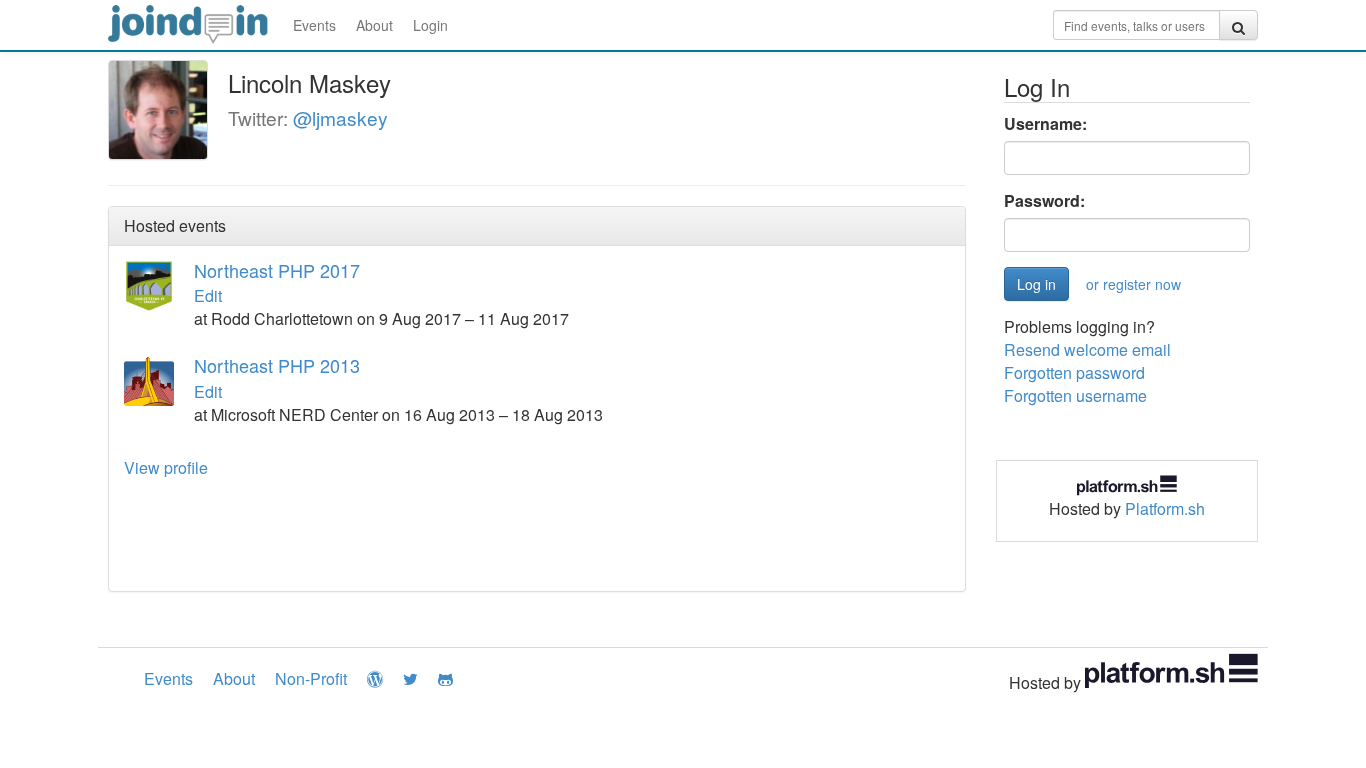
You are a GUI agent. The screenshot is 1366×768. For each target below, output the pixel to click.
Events (314, 25)
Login (430, 25)
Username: (1045, 124)
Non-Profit (311, 678)
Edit (208, 295)
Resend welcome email (1087, 349)
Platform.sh (1165, 508)
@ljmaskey (340, 117)
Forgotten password (1074, 372)
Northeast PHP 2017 (277, 270)
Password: (1044, 201)
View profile (166, 467)
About (374, 25)
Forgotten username (1075, 395)
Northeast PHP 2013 (277, 365)
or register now (1133, 284)
